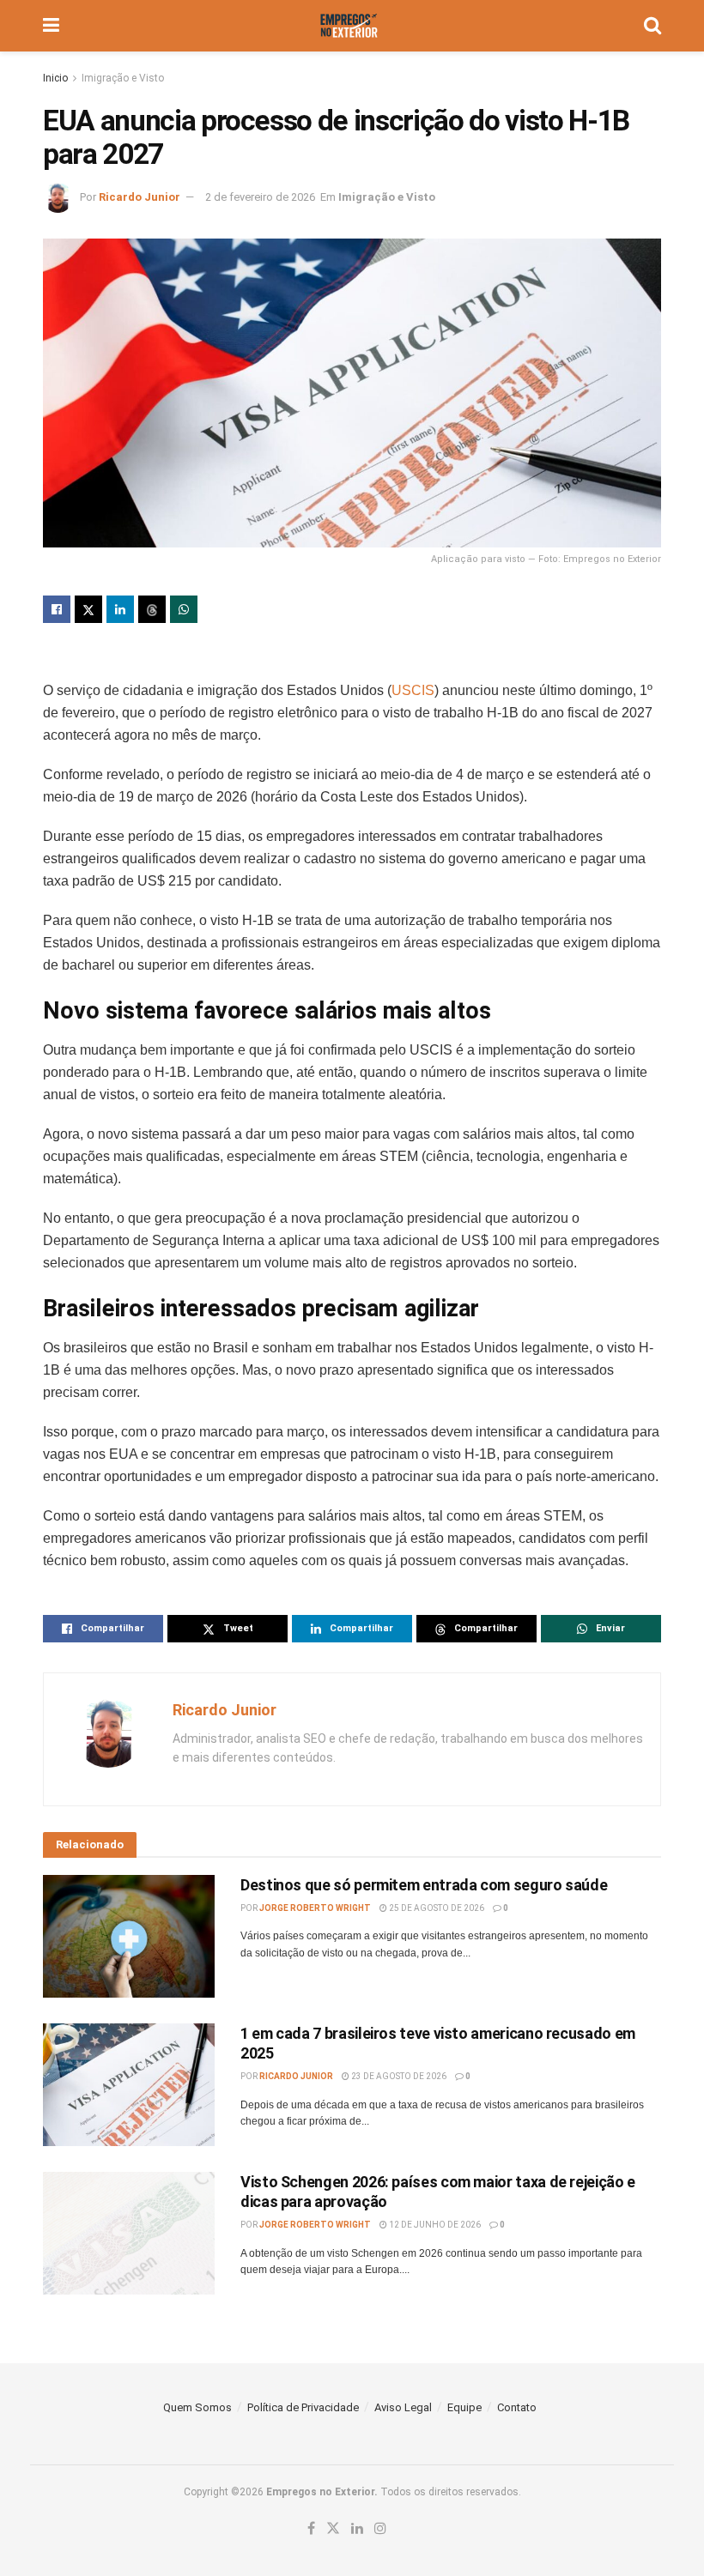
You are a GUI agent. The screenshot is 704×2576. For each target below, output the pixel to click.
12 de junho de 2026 (434, 2225)
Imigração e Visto (123, 78)
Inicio (55, 78)
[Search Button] (652, 26)
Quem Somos (197, 2407)
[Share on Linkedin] (120, 609)
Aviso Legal (403, 2407)
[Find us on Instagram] (380, 2529)
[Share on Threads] (152, 609)
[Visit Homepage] (352, 26)
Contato (517, 2407)
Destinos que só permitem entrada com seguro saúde (424, 1885)
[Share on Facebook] (57, 609)
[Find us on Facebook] (311, 2529)
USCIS (413, 690)
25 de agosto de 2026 (436, 1908)
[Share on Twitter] (88, 609)
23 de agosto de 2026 (398, 2076)
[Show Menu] (51, 26)
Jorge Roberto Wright (315, 1908)
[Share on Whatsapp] (184, 609)
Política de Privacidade (303, 2407)
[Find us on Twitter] (333, 2529)
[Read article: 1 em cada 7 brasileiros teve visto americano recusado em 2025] (129, 2085)
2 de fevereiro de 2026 (260, 197)
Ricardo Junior (140, 197)
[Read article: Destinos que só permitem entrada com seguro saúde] (129, 1936)
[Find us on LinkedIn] (357, 2529)
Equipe (464, 2407)
